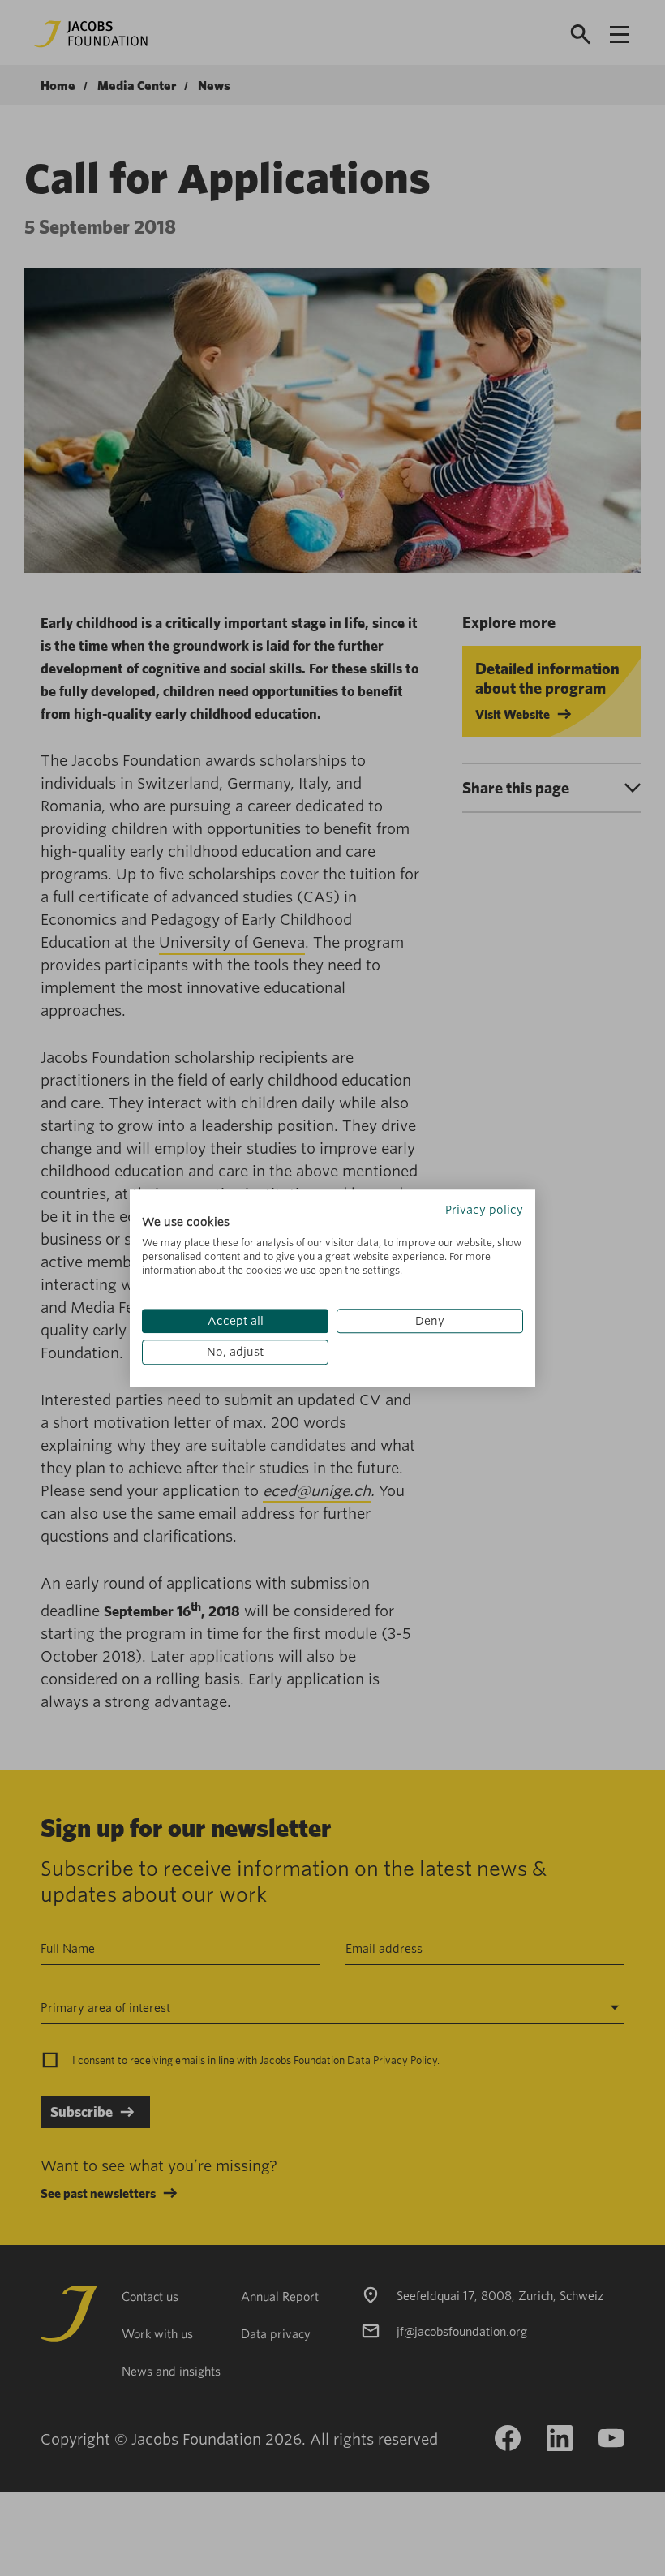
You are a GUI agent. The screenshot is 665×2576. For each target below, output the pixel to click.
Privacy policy (484, 1210)
